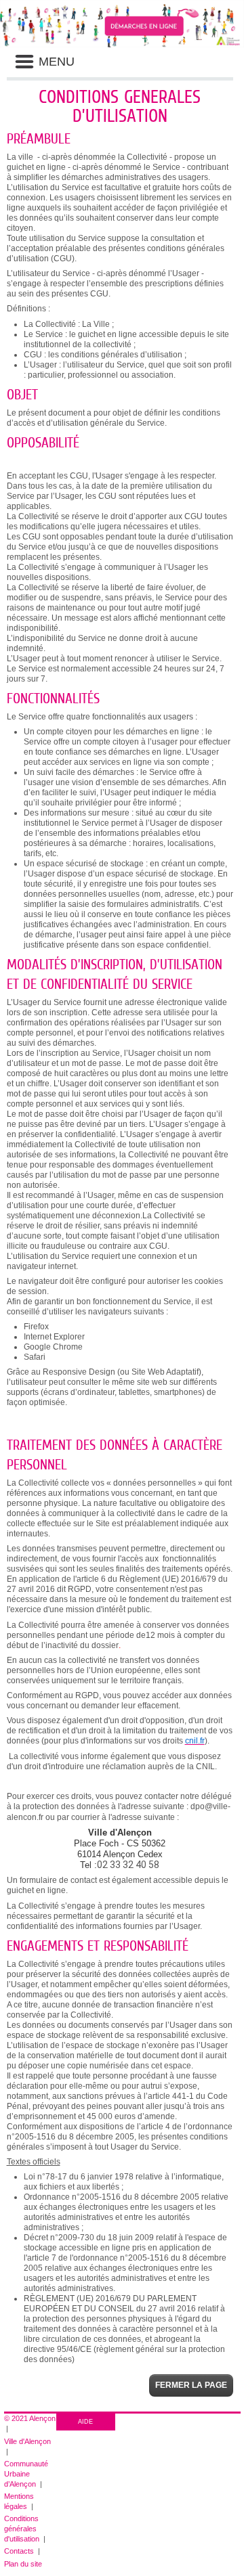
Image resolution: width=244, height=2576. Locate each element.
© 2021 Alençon (30, 2418)
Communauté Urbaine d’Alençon (26, 2474)
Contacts (19, 2551)
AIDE (85, 2422)
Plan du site (23, 2564)
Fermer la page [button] (191, 2385)
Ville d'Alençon (27, 2441)
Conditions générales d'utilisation (22, 2529)
